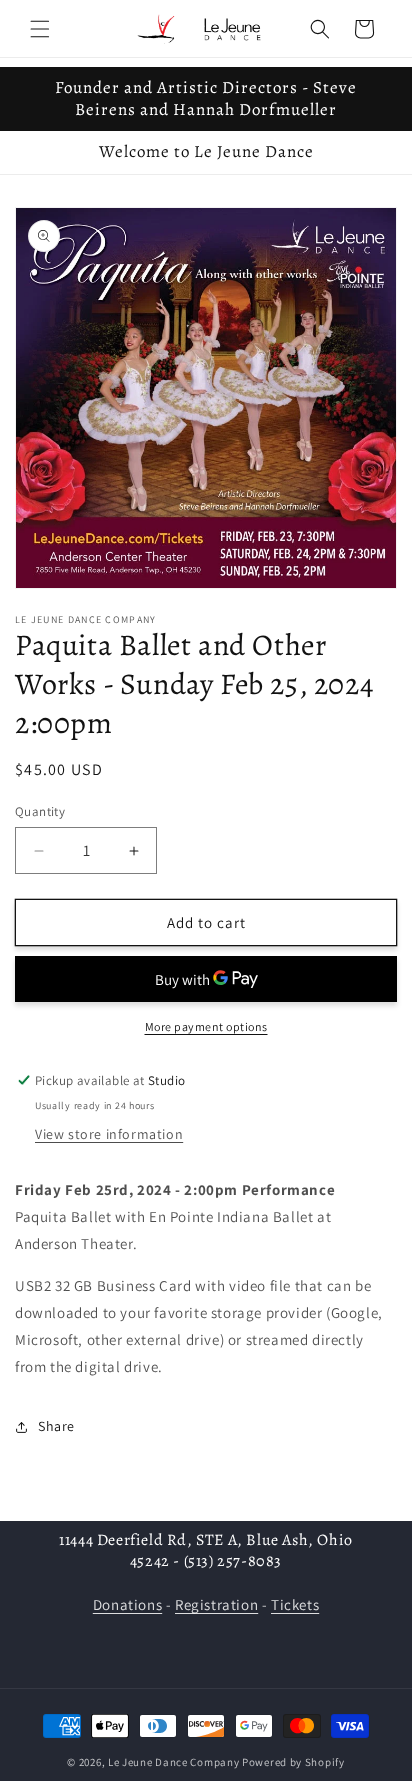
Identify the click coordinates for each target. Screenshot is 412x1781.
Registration (216, 1604)
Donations (127, 1604)
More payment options (206, 1026)
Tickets (295, 1604)
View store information (109, 1134)
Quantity (40, 811)
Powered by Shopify (293, 1762)
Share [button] (56, 1426)
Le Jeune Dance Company (173, 1762)
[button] (40, 29)
